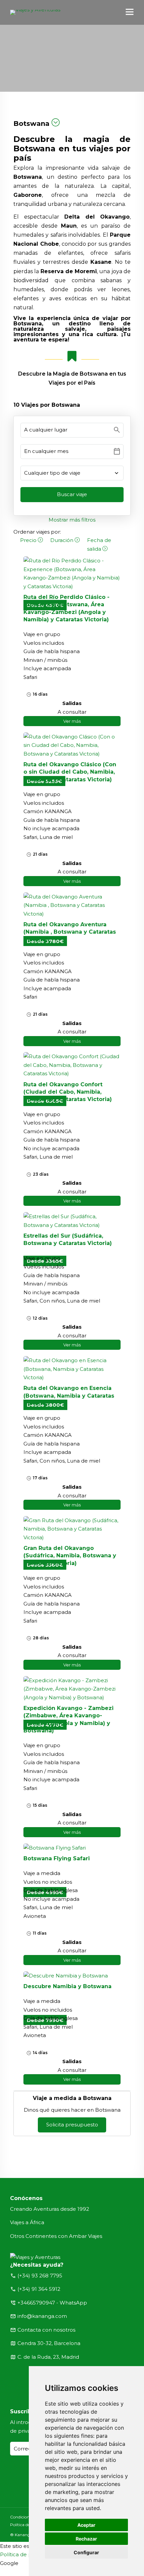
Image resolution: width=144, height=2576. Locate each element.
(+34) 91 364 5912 (39, 2289)
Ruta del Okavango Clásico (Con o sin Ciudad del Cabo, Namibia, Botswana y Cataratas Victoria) (70, 772)
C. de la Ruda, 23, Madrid (48, 2357)
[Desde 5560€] (72, 1529)
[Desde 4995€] (72, 1848)
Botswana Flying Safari (57, 1858)
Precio (29, 540)
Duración (62, 540)
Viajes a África (27, 2222)
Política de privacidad (27, 2554)
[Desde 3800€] (72, 1369)
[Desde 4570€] (72, 573)
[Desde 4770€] (72, 1689)
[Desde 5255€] (72, 745)
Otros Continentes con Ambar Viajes (56, 2236)
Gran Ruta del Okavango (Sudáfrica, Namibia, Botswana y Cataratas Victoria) (70, 1556)
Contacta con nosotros (46, 2330)
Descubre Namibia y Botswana (67, 1986)
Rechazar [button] (86, 2539)
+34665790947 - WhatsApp (52, 2303)
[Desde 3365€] (72, 1221)
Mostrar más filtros (72, 520)
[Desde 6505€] (72, 1065)
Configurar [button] (86, 2552)
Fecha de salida (99, 544)
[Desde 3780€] (72, 905)
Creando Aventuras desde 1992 (50, 2209)
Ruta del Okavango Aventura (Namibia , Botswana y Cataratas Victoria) (70, 932)
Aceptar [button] (86, 2525)
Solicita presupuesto (72, 2125)
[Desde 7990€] (72, 1976)
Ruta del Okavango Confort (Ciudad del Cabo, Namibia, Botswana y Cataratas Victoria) (68, 1092)
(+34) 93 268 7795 (40, 2276)
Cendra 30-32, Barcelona (49, 2343)
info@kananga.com (42, 2316)
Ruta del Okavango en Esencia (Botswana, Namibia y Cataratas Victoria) (69, 1396)
